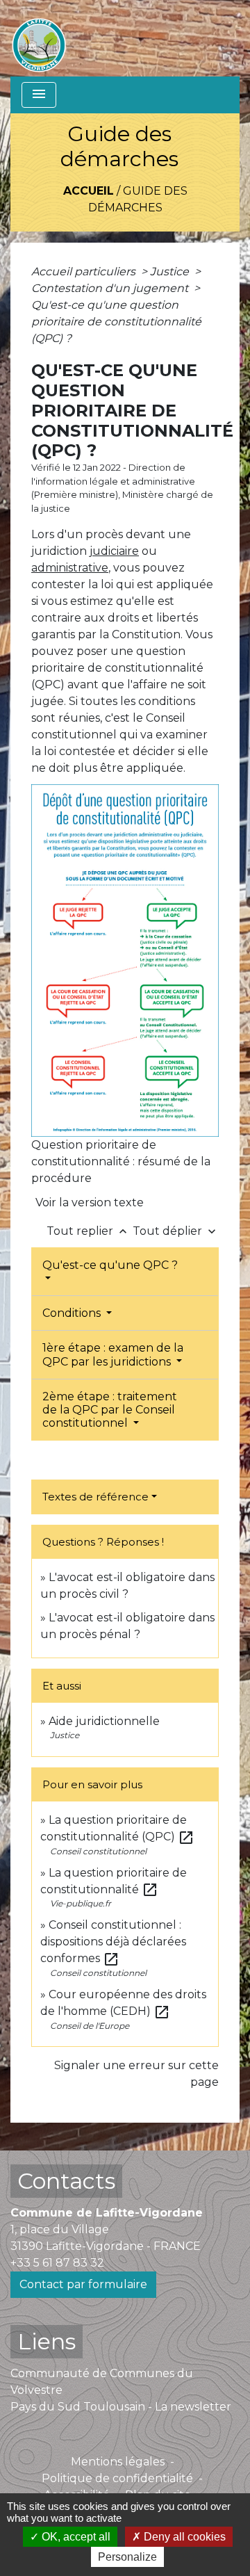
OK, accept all (75, 2537)
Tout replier (88, 1231)
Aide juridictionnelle (104, 1721)
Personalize (127, 2557)
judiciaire (114, 551)
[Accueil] (39, 38)
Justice (171, 272)
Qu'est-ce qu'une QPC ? (110, 1265)
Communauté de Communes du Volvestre (102, 2382)
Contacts (66, 2181)
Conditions (73, 1313)
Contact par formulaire (83, 2284)
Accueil (89, 191)
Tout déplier (176, 1231)
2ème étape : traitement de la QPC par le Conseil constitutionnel (110, 1410)
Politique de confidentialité (117, 2478)
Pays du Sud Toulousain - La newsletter (121, 2407)
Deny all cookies (183, 2537)
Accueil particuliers (85, 272)
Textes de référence (95, 1497)
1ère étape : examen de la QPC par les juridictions (113, 1354)
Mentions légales (118, 2462)
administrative (70, 568)
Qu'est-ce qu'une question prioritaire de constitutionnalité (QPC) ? (116, 322)
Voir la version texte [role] (90, 1202)
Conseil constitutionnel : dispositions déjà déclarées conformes (113, 1942)
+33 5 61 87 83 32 (57, 2263)
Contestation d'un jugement (111, 288)
